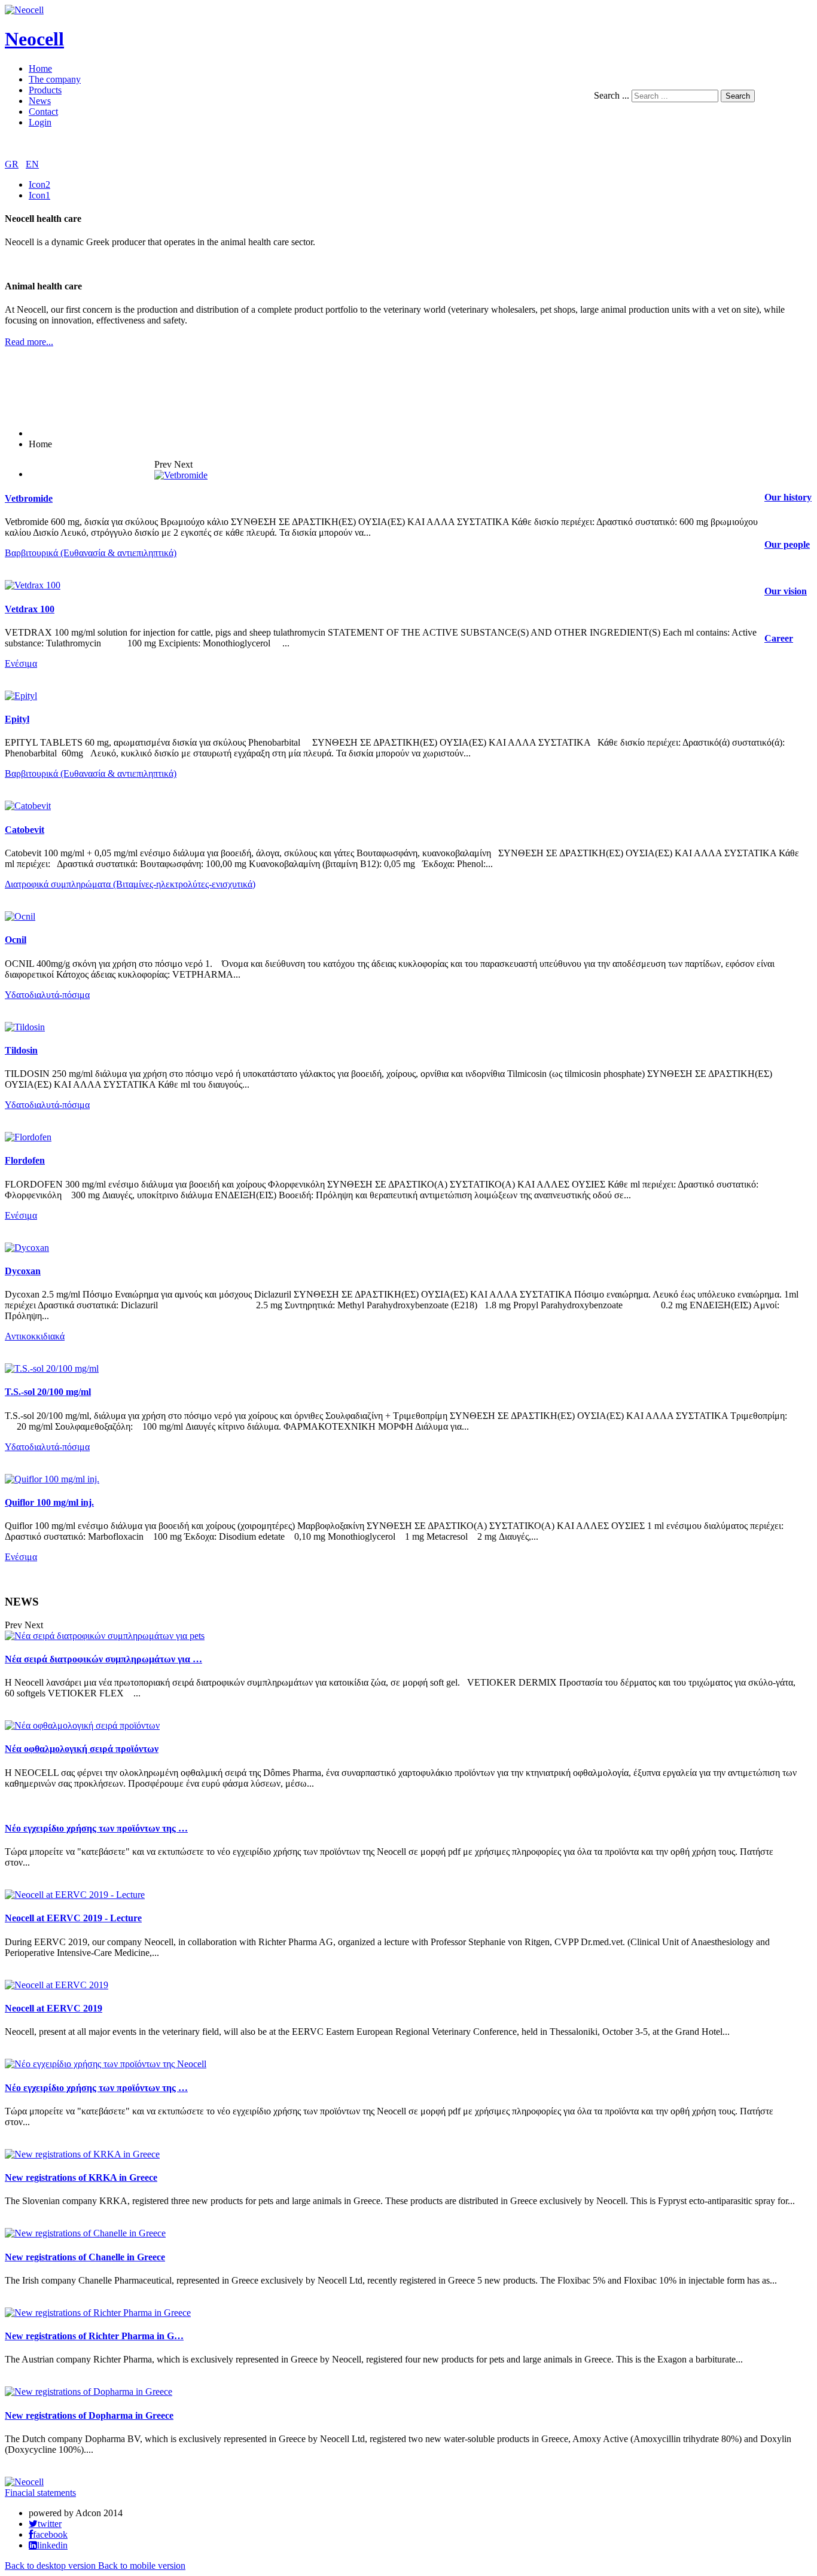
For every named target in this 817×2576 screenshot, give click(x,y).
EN (32, 164)
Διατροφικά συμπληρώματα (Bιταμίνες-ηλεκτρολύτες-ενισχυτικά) (130, 884)
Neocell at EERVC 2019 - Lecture (73, 1918)
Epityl (17, 719)
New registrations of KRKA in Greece (81, 2177)
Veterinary (48, 474)
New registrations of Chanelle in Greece (85, 2257)
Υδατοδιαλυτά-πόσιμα (47, 995)
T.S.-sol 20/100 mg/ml (48, 1392)
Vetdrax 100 (30, 609)
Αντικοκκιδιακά (35, 1336)
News (40, 101)
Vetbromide (29, 498)
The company (55, 79)
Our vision (786, 591)
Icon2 (39, 184)
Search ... (612, 95)
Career (779, 638)
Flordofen (25, 1160)
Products (45, 90)
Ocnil (16, 940)
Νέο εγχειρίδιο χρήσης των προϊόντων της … (96, 1828)
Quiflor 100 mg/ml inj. (49, 1502)
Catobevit (25, 830)
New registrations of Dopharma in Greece (89, 2415)
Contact (43, 112)
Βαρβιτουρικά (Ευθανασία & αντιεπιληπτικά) (91, 553)
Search (738, 96)
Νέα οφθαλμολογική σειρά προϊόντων (82, 1749)
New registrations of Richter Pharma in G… (94, 2336)
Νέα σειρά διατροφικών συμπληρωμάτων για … (103, 1659)
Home (40, 68)
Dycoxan (23, 1271)
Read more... (29, 342)
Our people (787, 544)
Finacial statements (40, 2493)
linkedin (52, 2546)
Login (40, 122)
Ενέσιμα (21, 663)
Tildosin (21, 1050)
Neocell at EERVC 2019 (54, 2008)
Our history (788, 497)
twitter (50, 2524)
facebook (50, 2535)
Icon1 (39, 195)
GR (12, 164)
